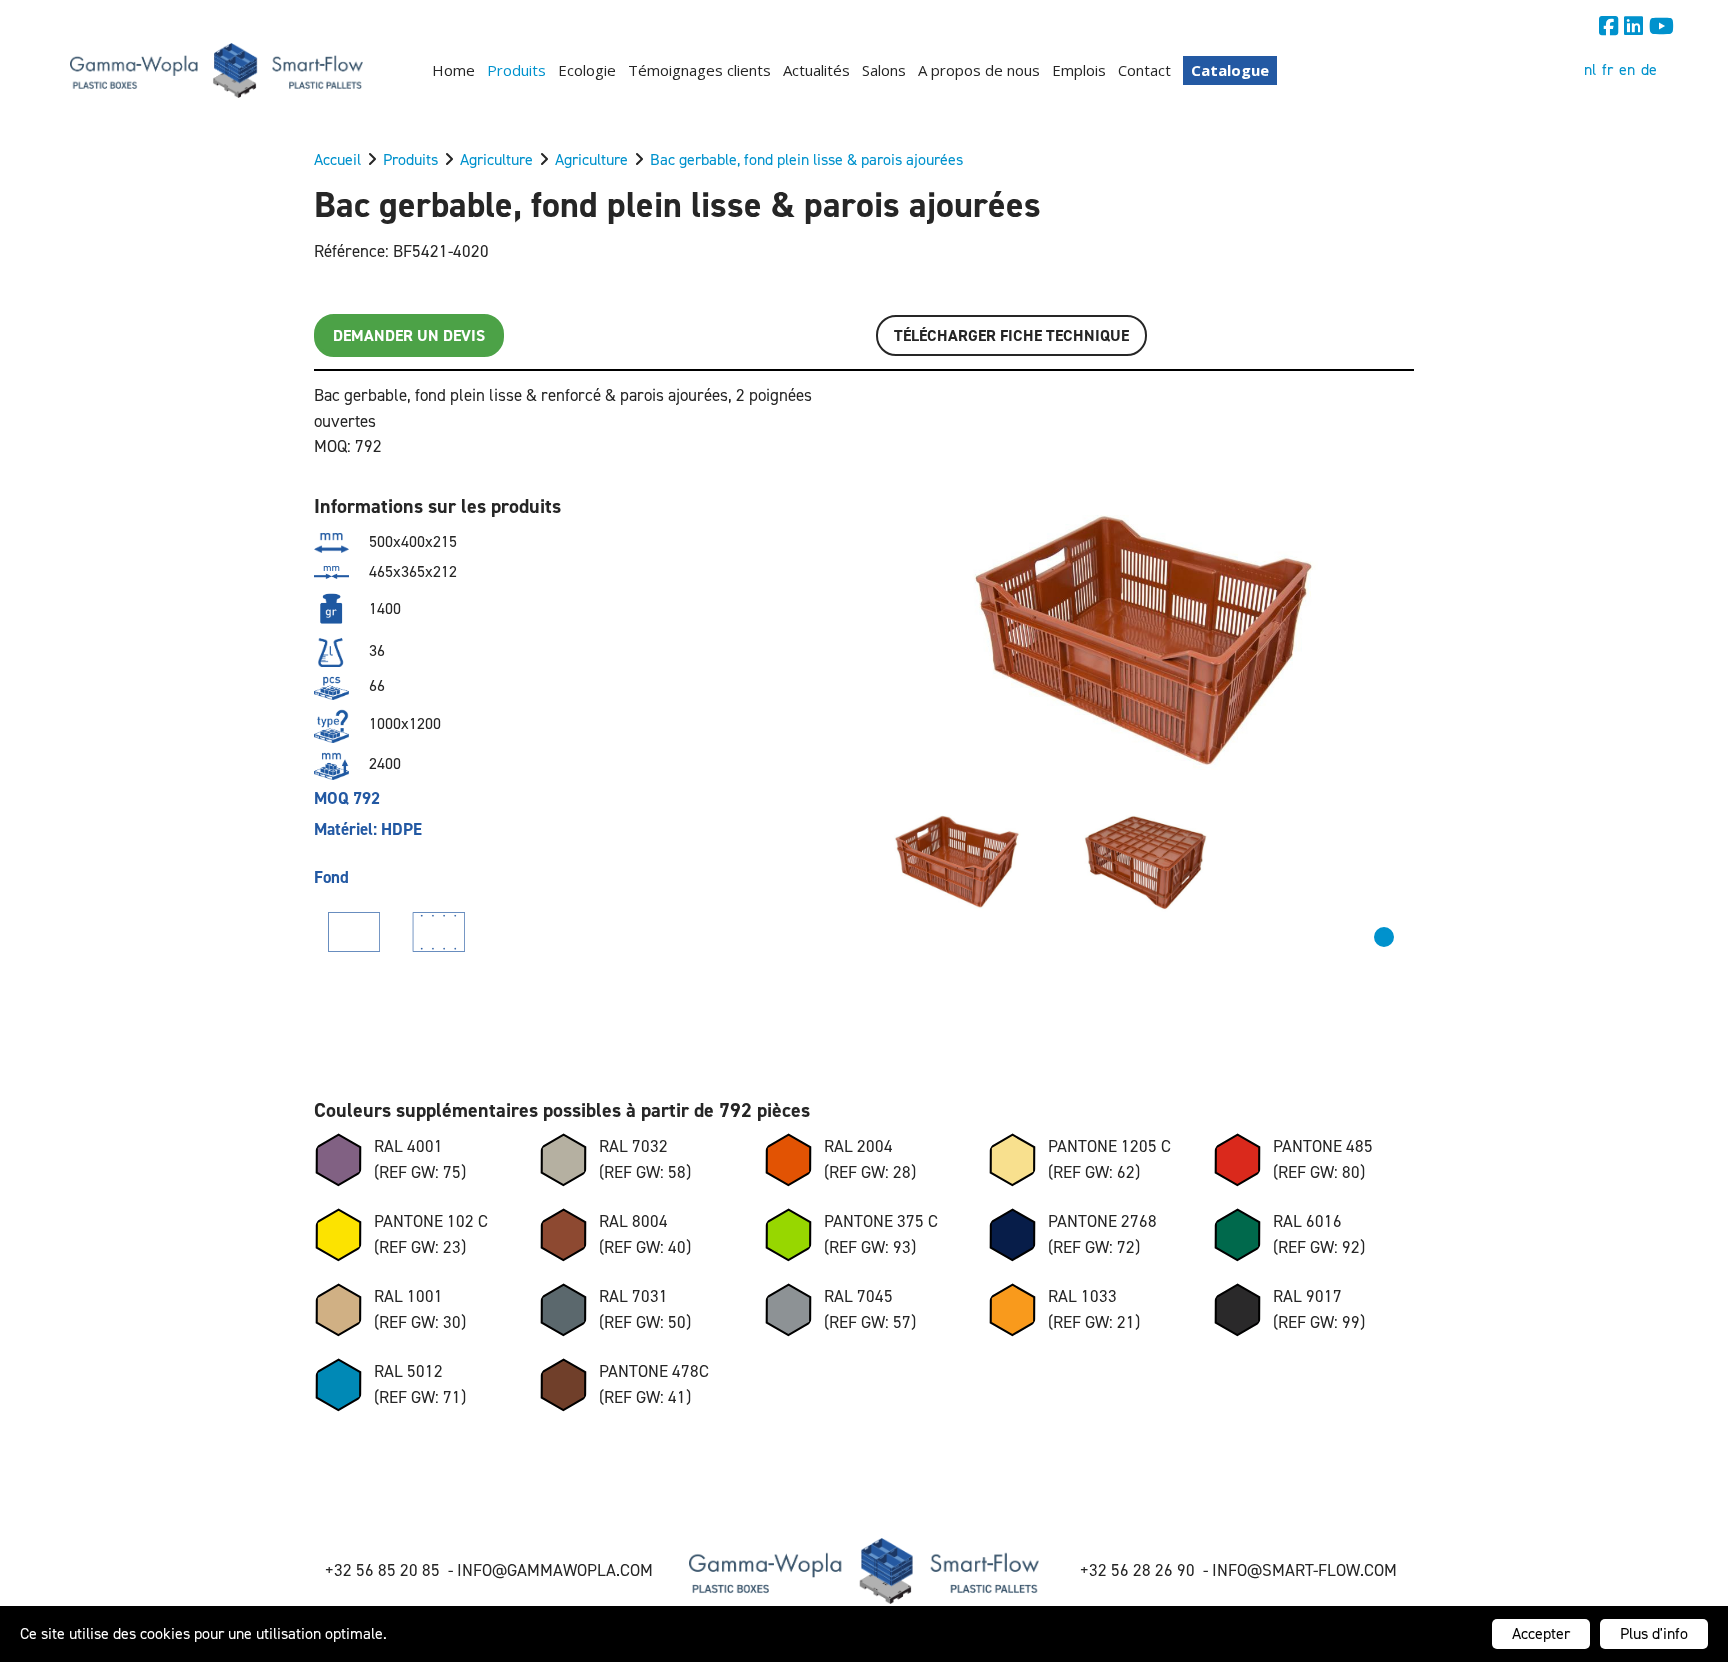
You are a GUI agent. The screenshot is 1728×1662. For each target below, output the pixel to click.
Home (453, 70)
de (1649, 69)
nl (1590, 69)
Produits (516, 70)
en (1627, 69)
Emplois (1079, 70)
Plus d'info (1654, 1633)
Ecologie (587, 70)
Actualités (816, 70)
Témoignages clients (699, 70)
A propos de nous (979, 70)
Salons (884, 70)
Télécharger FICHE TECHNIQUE (1011, 335)
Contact (1144, 70)
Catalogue (1230, 70)
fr (1607, 69)
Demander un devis (409, 335)
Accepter (1541, 1633)
